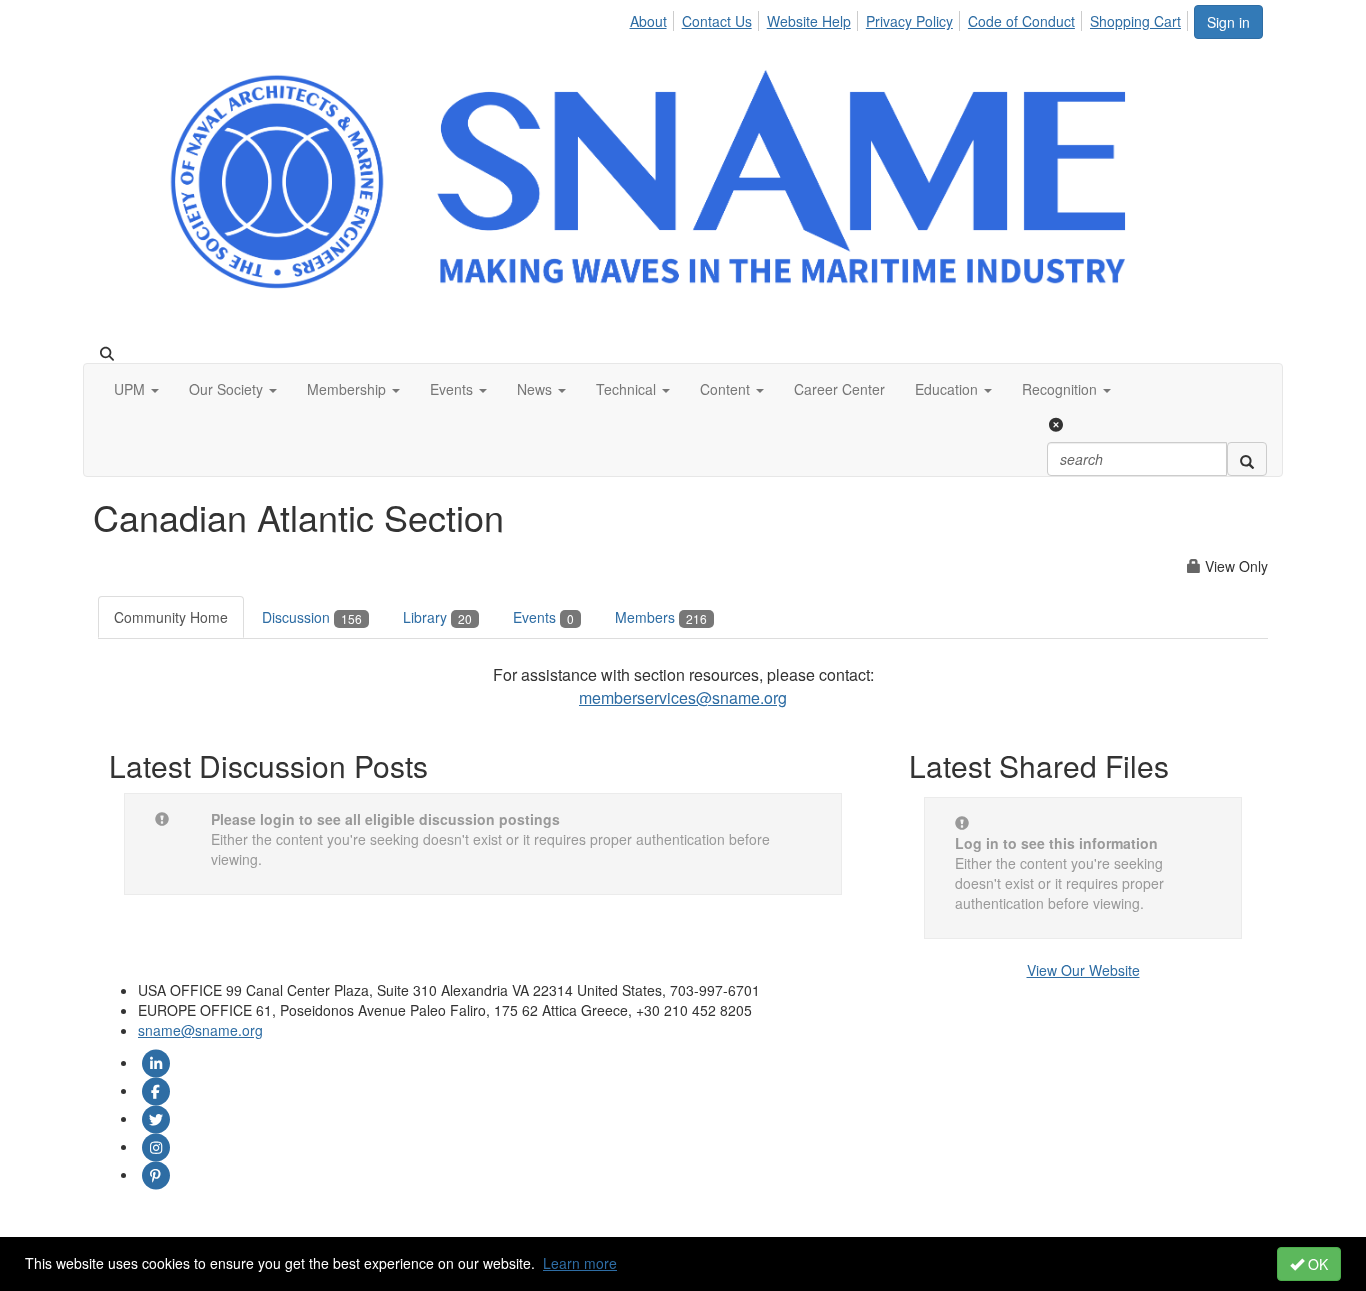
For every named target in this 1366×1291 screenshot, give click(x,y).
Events (543, 617)
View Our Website (1083, 970)
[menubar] (910, 18)
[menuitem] (653, 18)
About (648, 21)
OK (1316, 1264)
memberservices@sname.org (683, 697)
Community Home (171, 617)
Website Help (809, 21)
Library (437, 617)
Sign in (1228, 22)
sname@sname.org (200, 1030)
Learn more (580, 1263)
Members (661, 617)
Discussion (312, 617)
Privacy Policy (909, 21)
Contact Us (717, 21)
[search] (1247, 459)
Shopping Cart (1135, 21)
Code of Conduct (1021, 21)
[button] (136, 389)
